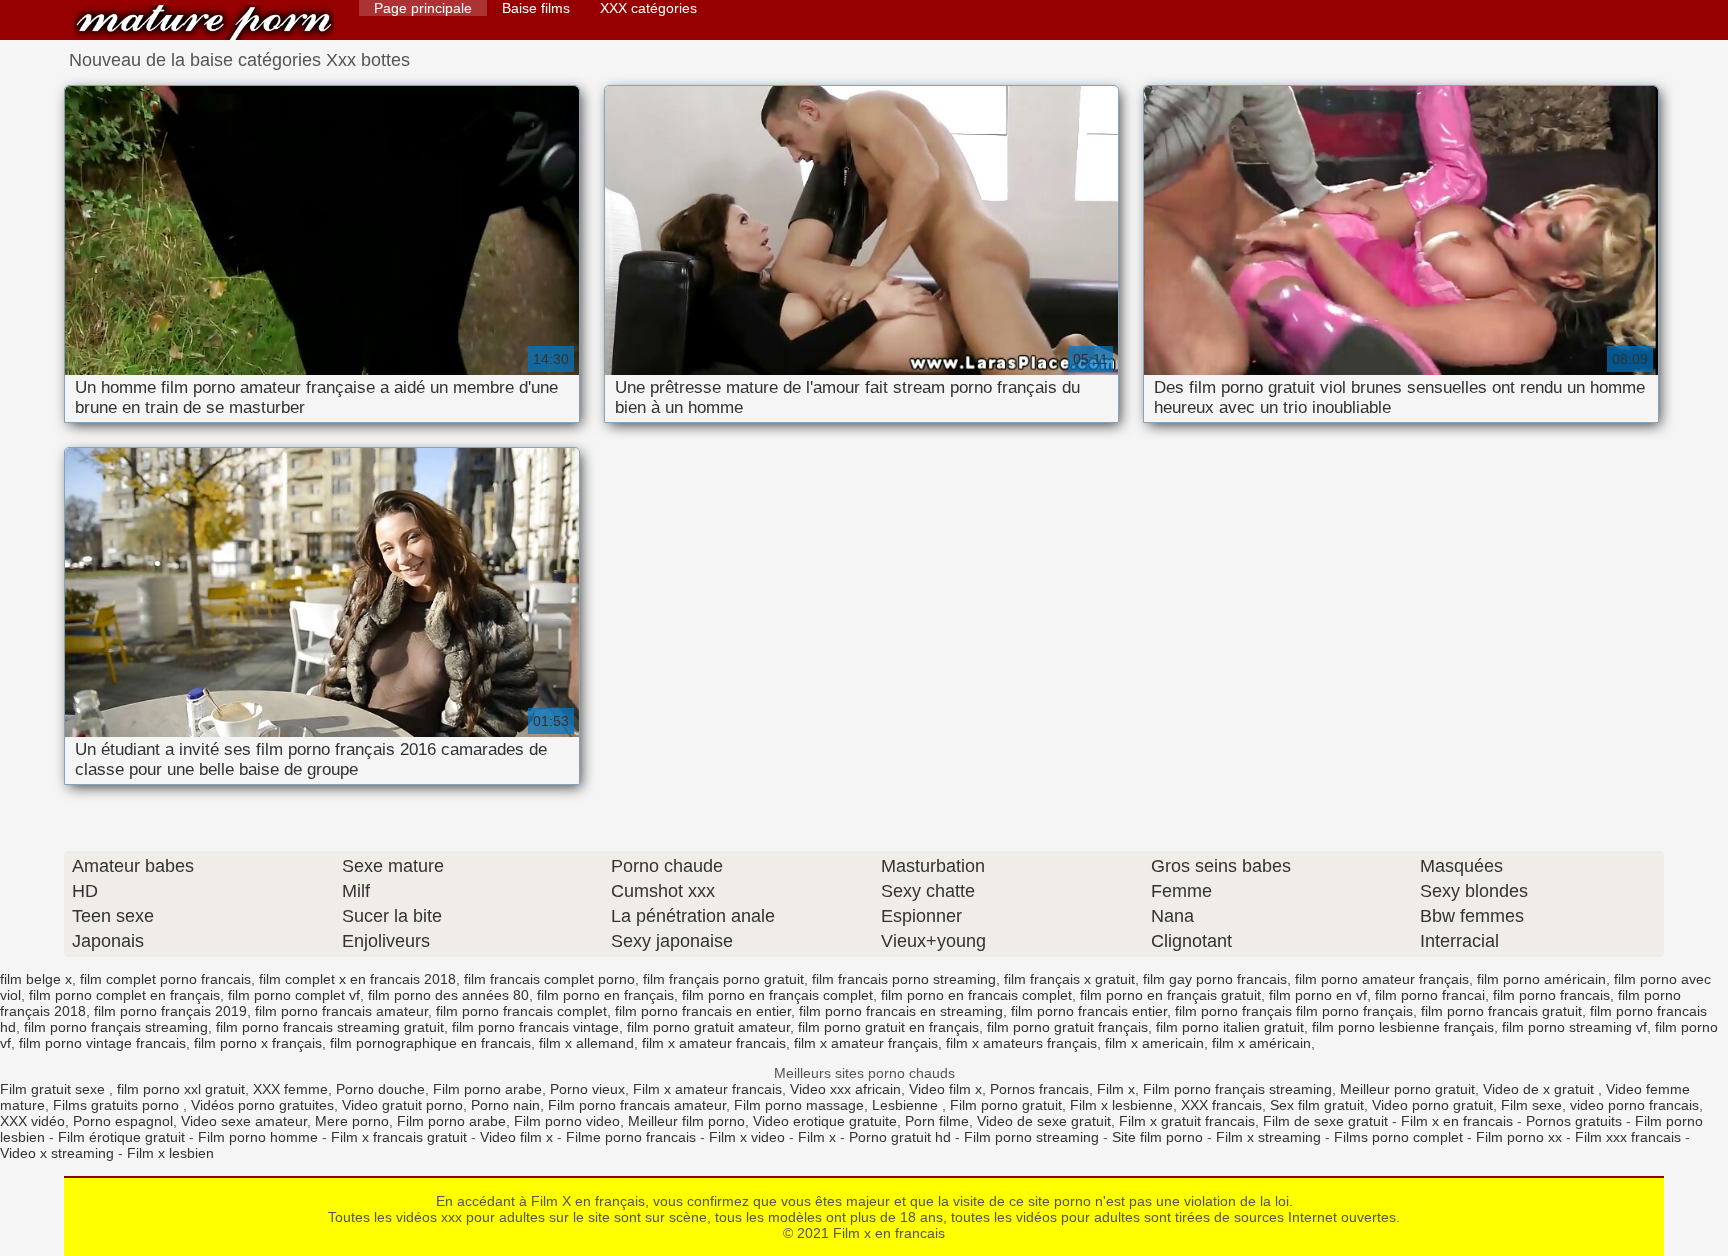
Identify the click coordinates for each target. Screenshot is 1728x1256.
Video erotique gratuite (825, 1121)
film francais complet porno (549, 979)
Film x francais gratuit (399, 1137)
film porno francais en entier (703, 1011)
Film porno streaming (1031, 1137)
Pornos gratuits (1574, 1121)
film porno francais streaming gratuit (330, 1027)
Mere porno (352, 1121)
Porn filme (937, 1121)
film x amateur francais (714, 1043)
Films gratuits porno (118, 1105)
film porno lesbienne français (1403, 1027)
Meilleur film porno (686, 1121)
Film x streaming (1268, 1137)
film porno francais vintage (535, 1027)
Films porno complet (1398, 1137)
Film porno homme (258, 1137)
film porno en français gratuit (1170, 995)
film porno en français (605, 995)
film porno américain (1541, 979)
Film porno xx (1519, 1137)
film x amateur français (866, 1043)
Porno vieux (587, 1089)
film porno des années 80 (448, 995)
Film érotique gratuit (121, 1137)
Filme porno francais (631, 1137)
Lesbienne (907, 1105)
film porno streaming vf (1574, 1027)
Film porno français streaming (1237, 1089)
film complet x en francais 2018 (357, 979)
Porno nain (505, 1105)
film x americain (1154, 1043)
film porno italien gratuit (1230, 1027)
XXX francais (1221, 1105)
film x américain (1261, 1043)
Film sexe (1531, 1105)
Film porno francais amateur (637, 1105)
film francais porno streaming (904, 979)
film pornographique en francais (430, 1043)
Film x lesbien (170, 1153)
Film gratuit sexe (54, 1089)
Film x (1116, 1089)
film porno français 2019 (170, 1011)
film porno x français (258, 1043)
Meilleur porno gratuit (1407, 1089)
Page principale (423, 8)
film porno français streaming (116, 1027)
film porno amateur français (1382, 979)
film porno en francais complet (976, 995)
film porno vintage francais (102, 1043)
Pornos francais (1039, 1089)
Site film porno (1157, 1137)
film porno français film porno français (1294, 1011)
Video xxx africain (845, 1089)
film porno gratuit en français (888, 1027)
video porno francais (1634, 1105)
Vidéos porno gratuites (262, 1105)
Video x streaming (57, 1153)
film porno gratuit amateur (708, 1027)
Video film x (945, 1089)
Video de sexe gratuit (1044, 1121)
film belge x (36, 979)
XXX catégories (648, 8)
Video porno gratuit (1432, 1105)
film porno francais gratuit (1501, 1011)
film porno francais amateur (341, 1011)
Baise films (536, 8)
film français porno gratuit (723, 979)
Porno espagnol (123, 1121)
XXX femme (290, 1089)
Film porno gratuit (1006, 1105)
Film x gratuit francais (1187, 1121)
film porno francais (1551, 995)
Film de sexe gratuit (1325, 1121)
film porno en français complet (777, 995)
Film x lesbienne (1121, 1105)
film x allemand (586, 1043)
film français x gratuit (1069, 979)
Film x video (747, 1137)
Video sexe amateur (244, 1121)
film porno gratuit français (1067, 1027)
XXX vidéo (32, 1121)
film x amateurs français (1021, 1043)
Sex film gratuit (1317, 1105)
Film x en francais (204, 22)
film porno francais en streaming (901, 1011)
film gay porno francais (1215, 979)
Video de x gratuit (1540, 1089)
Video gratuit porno (402, 1105)
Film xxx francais (1628, 1137)
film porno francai (1430, 995)
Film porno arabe (487, 1089)
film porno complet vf (294, 995)
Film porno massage (799, 1105)
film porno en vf (1318, 995)
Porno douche (380, 1089)
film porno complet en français (124, 995)
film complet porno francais (165, 979)
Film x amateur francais (707, 1089)
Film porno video (567, 1121)
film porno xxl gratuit (181, 1089)
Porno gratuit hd (900, 1137)
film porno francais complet (521, 1011)
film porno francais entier (1089, 1011)
